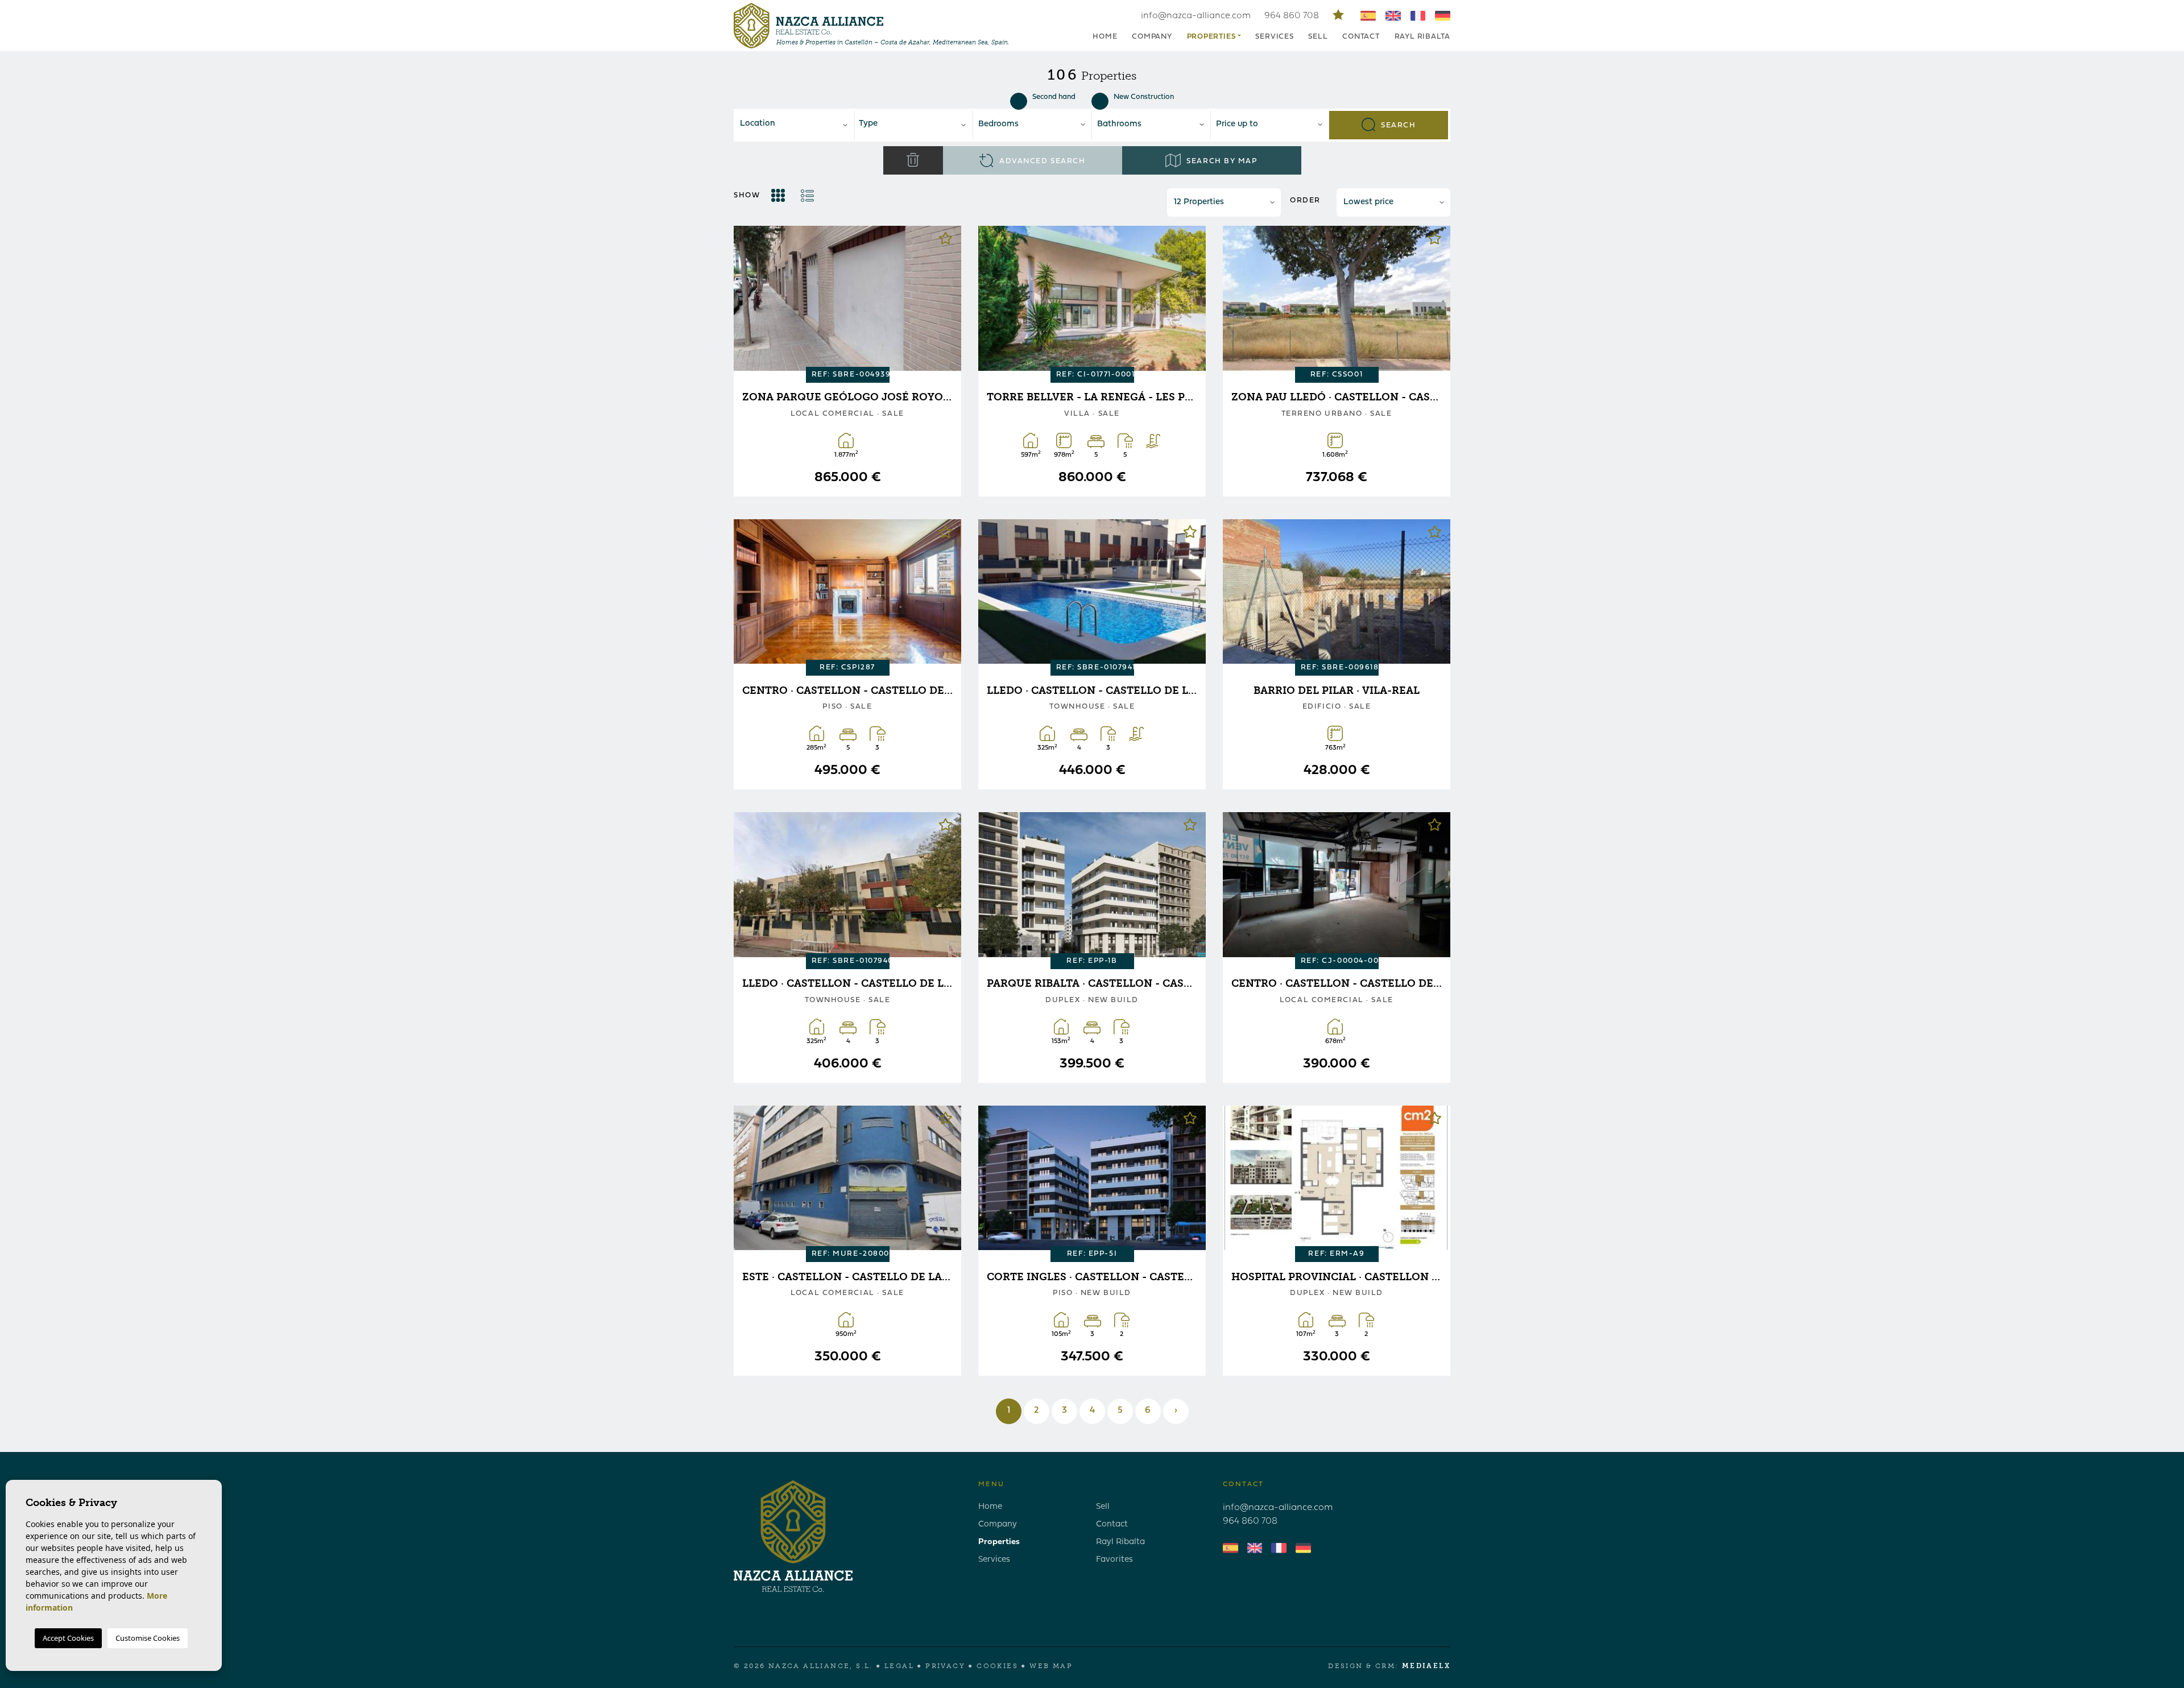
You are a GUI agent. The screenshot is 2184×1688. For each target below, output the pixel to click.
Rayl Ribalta (1422, 37)
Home (1105, 37)
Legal (899, 1666)
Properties (999, 1542)
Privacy (945, 1666)
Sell (1318, 37)
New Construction (1144, 97)
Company (1152, 37)
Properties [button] (1211, 37)
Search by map (1221, 161)
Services (1274, 37)
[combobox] (795, 125)
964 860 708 (1293, 16)
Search (1397, 125)
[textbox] (798, 124)
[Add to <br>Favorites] (946, 241)
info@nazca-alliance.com (1196, 16)
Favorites (1114, 1560)
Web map (1051, 1666)
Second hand (1054, 97)
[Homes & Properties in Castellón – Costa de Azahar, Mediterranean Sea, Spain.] (808, 26)
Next (944, 300)
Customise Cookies (148, 1638)
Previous (751, 300)
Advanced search (1041, 161)
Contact (1361, 37)
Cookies (997, 1666)
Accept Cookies (68, 1638)
